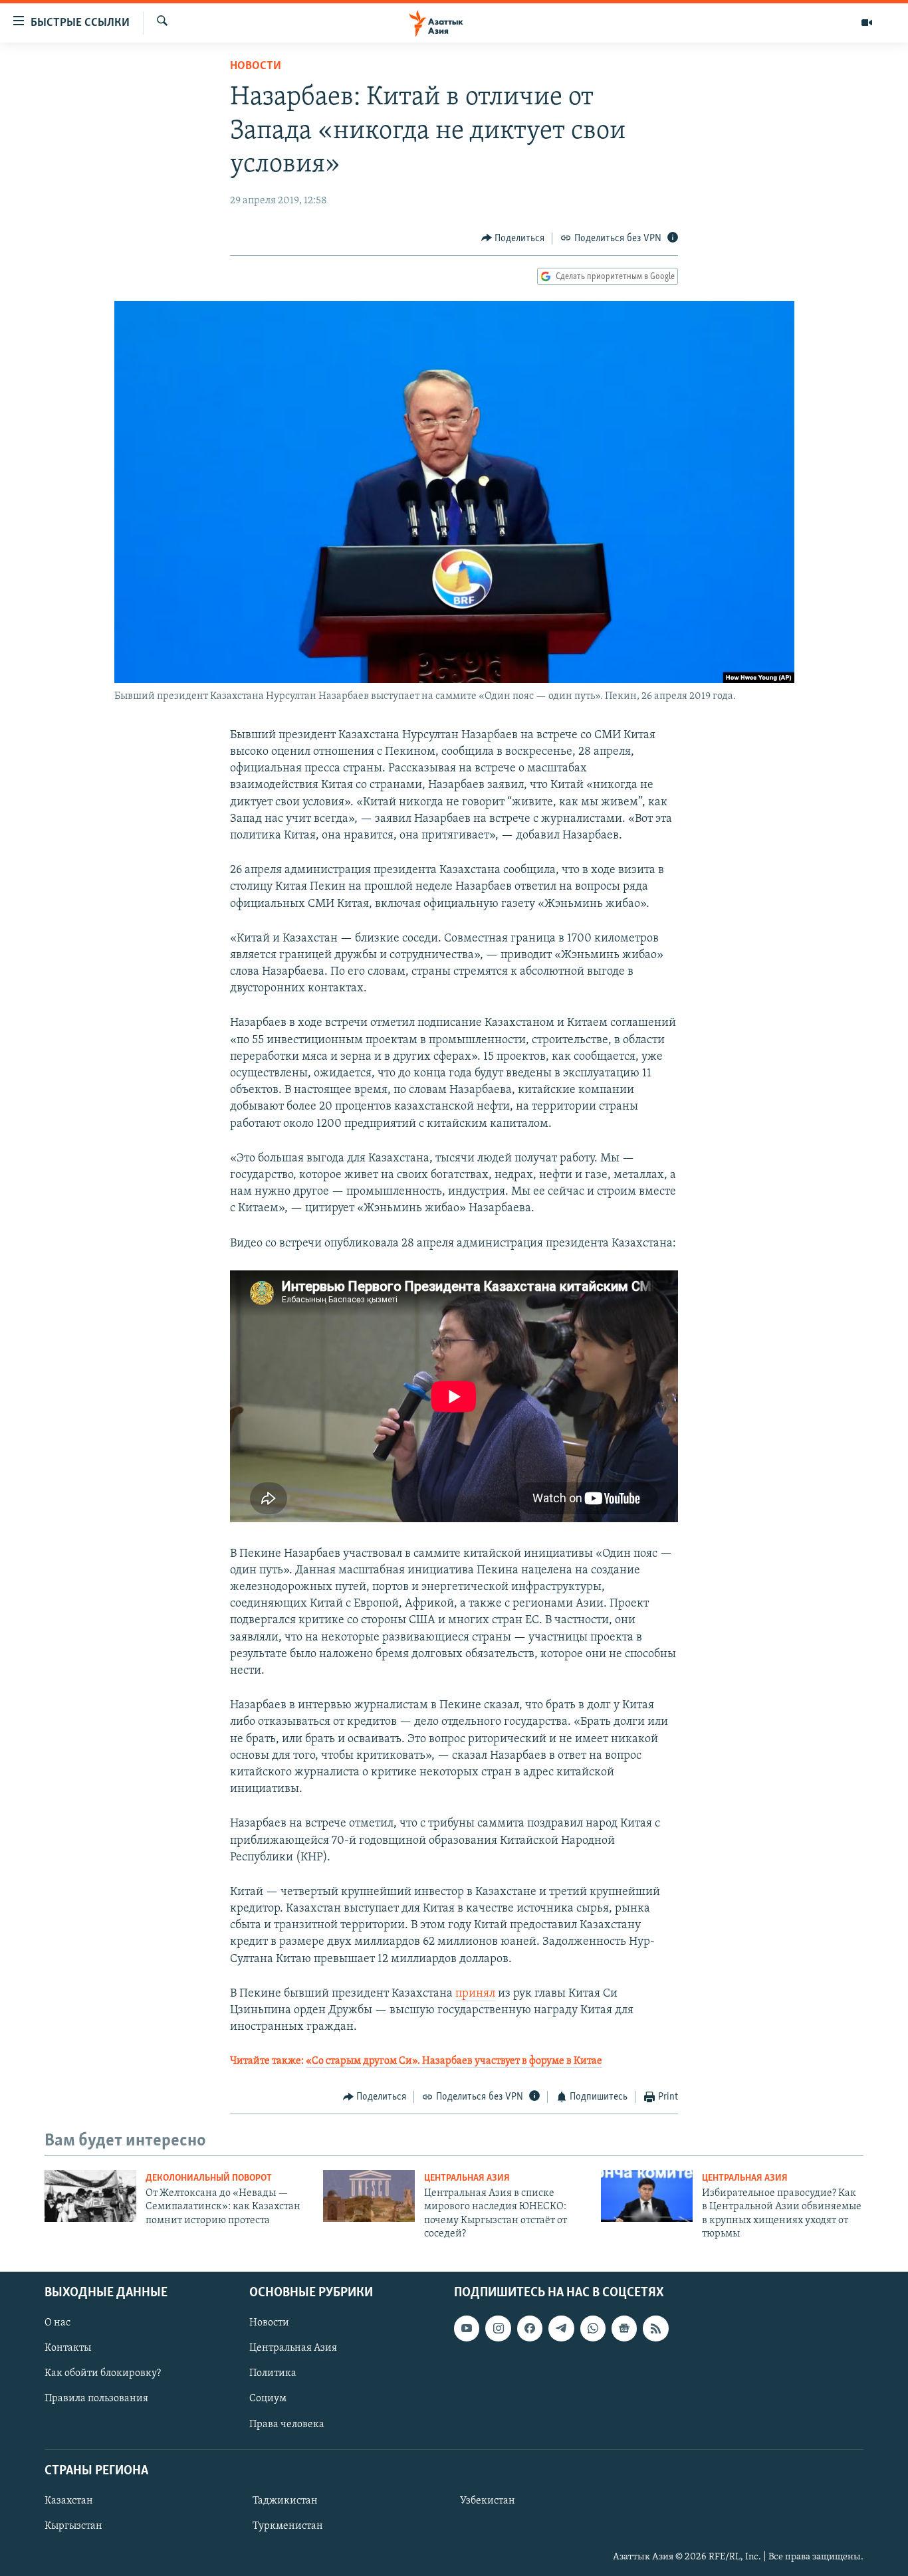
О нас (57, 2323)
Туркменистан (288, 2526)
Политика (273, 2373)
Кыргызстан (73, 2526)
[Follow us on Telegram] (561, 2328)
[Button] (513, 239)
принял (475, 1994)
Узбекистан (488, 2501)
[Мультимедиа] (867, 23)
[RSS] (655, 2328)
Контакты (68, 2348)
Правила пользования (96, 2399)
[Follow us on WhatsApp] (593, 2328)
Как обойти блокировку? (103, 2373)
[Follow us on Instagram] (498, 2328)
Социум (268, 2399)
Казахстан (69, 2501)
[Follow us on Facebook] (530, 2328)
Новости (256, 66)
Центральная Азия (467, 2178)
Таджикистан (285, 2501)
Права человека (287, 2424)
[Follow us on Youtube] (467, 2328)
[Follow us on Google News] (624, 2328)
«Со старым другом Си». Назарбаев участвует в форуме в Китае (454, 2061)
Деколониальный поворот (209, 2178)
